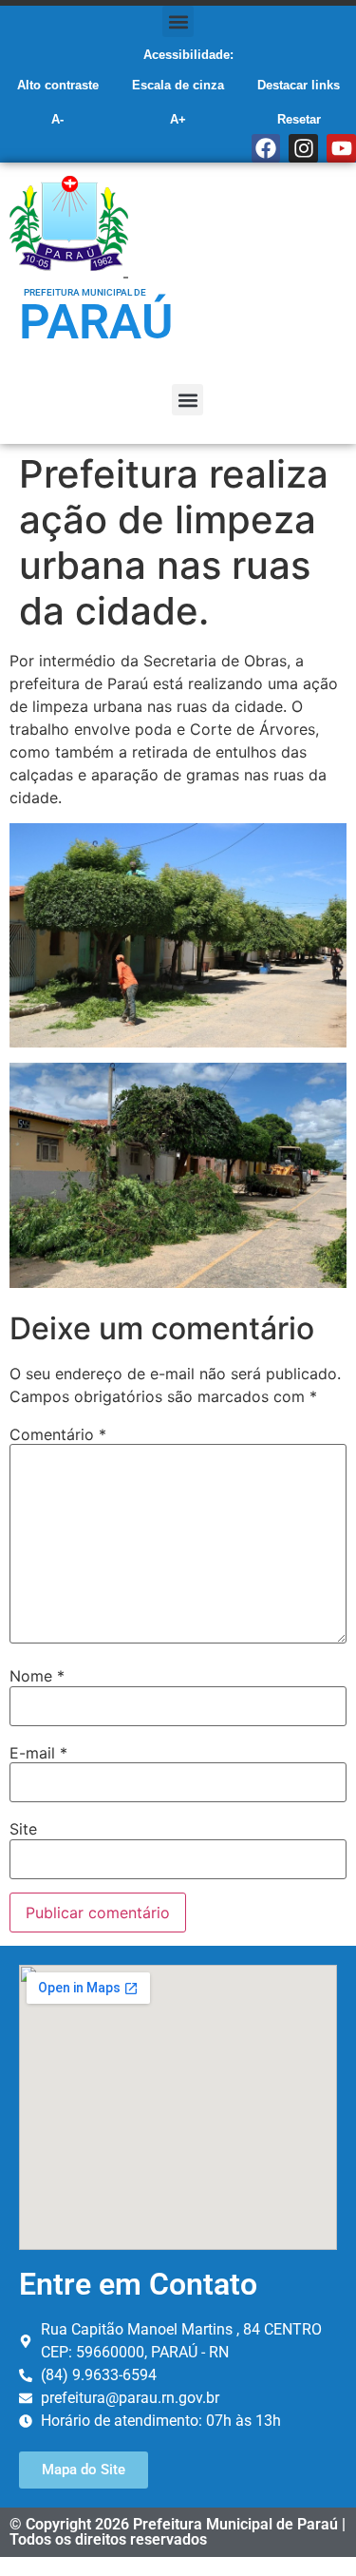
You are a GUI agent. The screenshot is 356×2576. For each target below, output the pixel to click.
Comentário (58, 1434)
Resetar (299, 119)
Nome (37, 1676)
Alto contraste (58, 85)
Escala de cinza (178, 85)
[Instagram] (303, 149)
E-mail (38, 1753)
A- (57, 119)
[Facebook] (266, 149)
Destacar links (299, 85)
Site (23, 1829)
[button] (178, 21)
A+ (178, 119)
